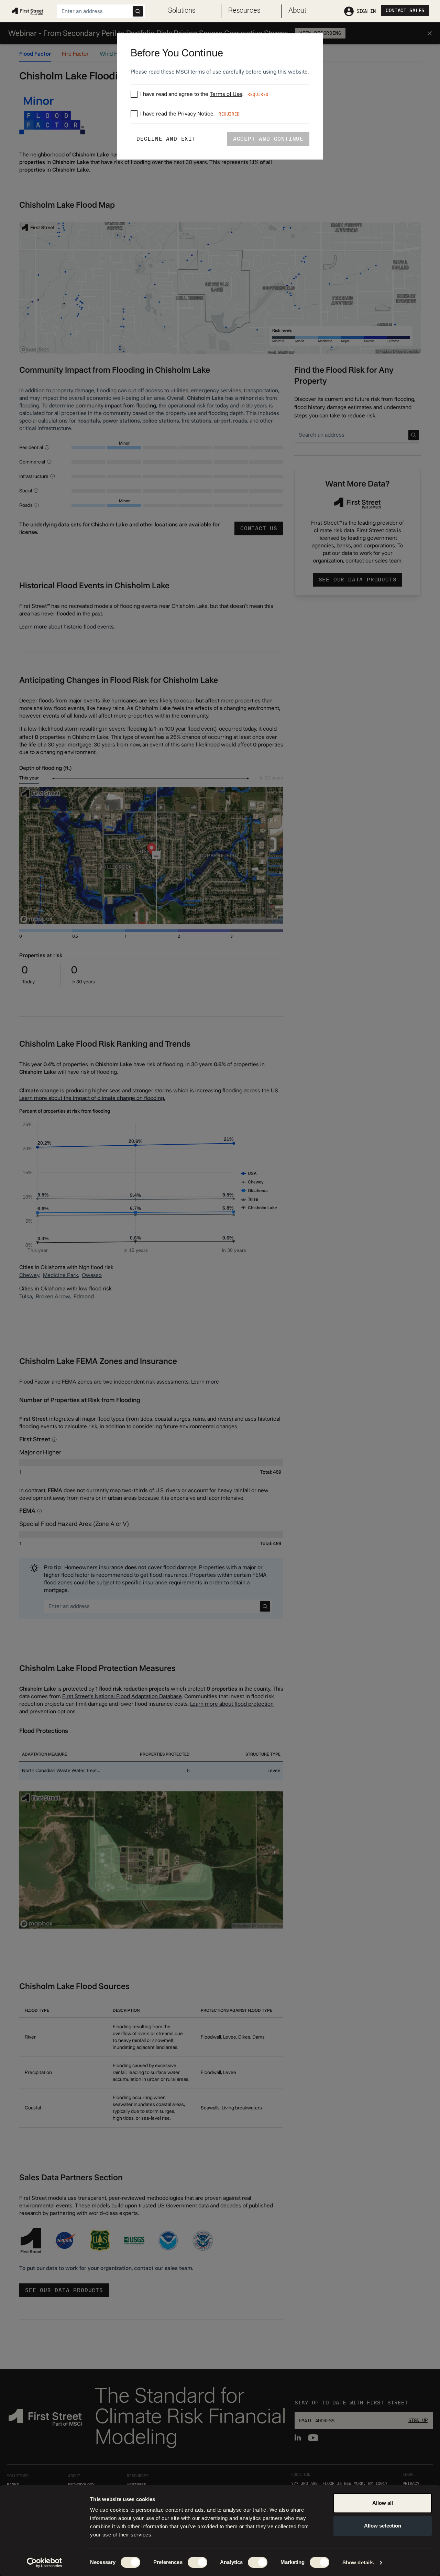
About (297, 11)
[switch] (197, 2562)
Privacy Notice (196, 114)
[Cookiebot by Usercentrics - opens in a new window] (45, 2563)
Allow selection (383, 2526)
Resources (244, 11)
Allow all (383, 2503)
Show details (358, 2562)
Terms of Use (226, 94)
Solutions (182, 11)
